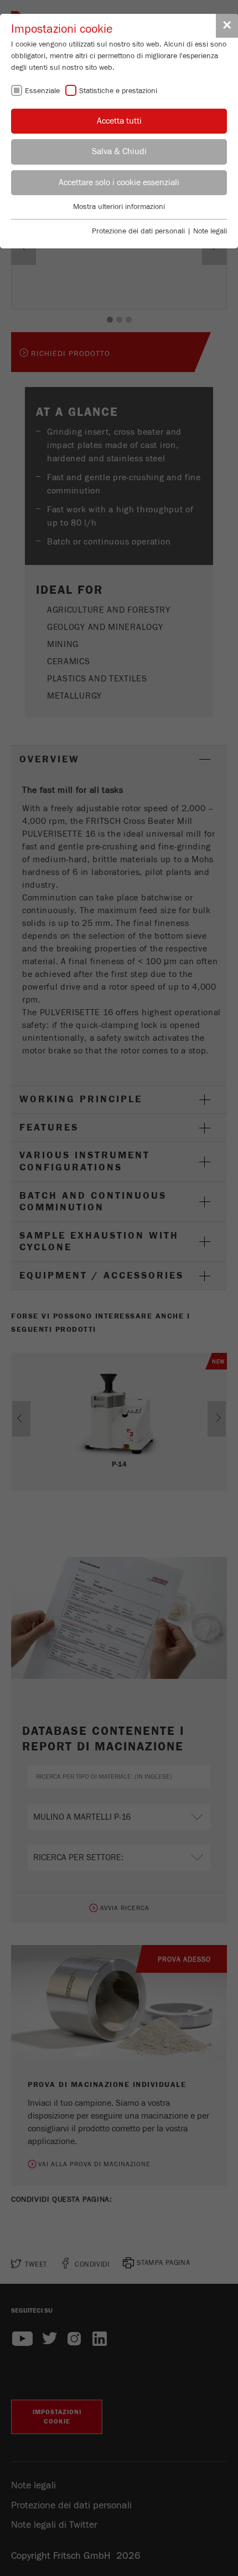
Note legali (210, 231)
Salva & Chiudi (119, 151)
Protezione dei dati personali (138, 231)
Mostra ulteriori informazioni (119, 207)
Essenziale (42, 91)
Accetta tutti (119, 121)
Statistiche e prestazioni (118, 91)
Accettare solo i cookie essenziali (119, 182)
